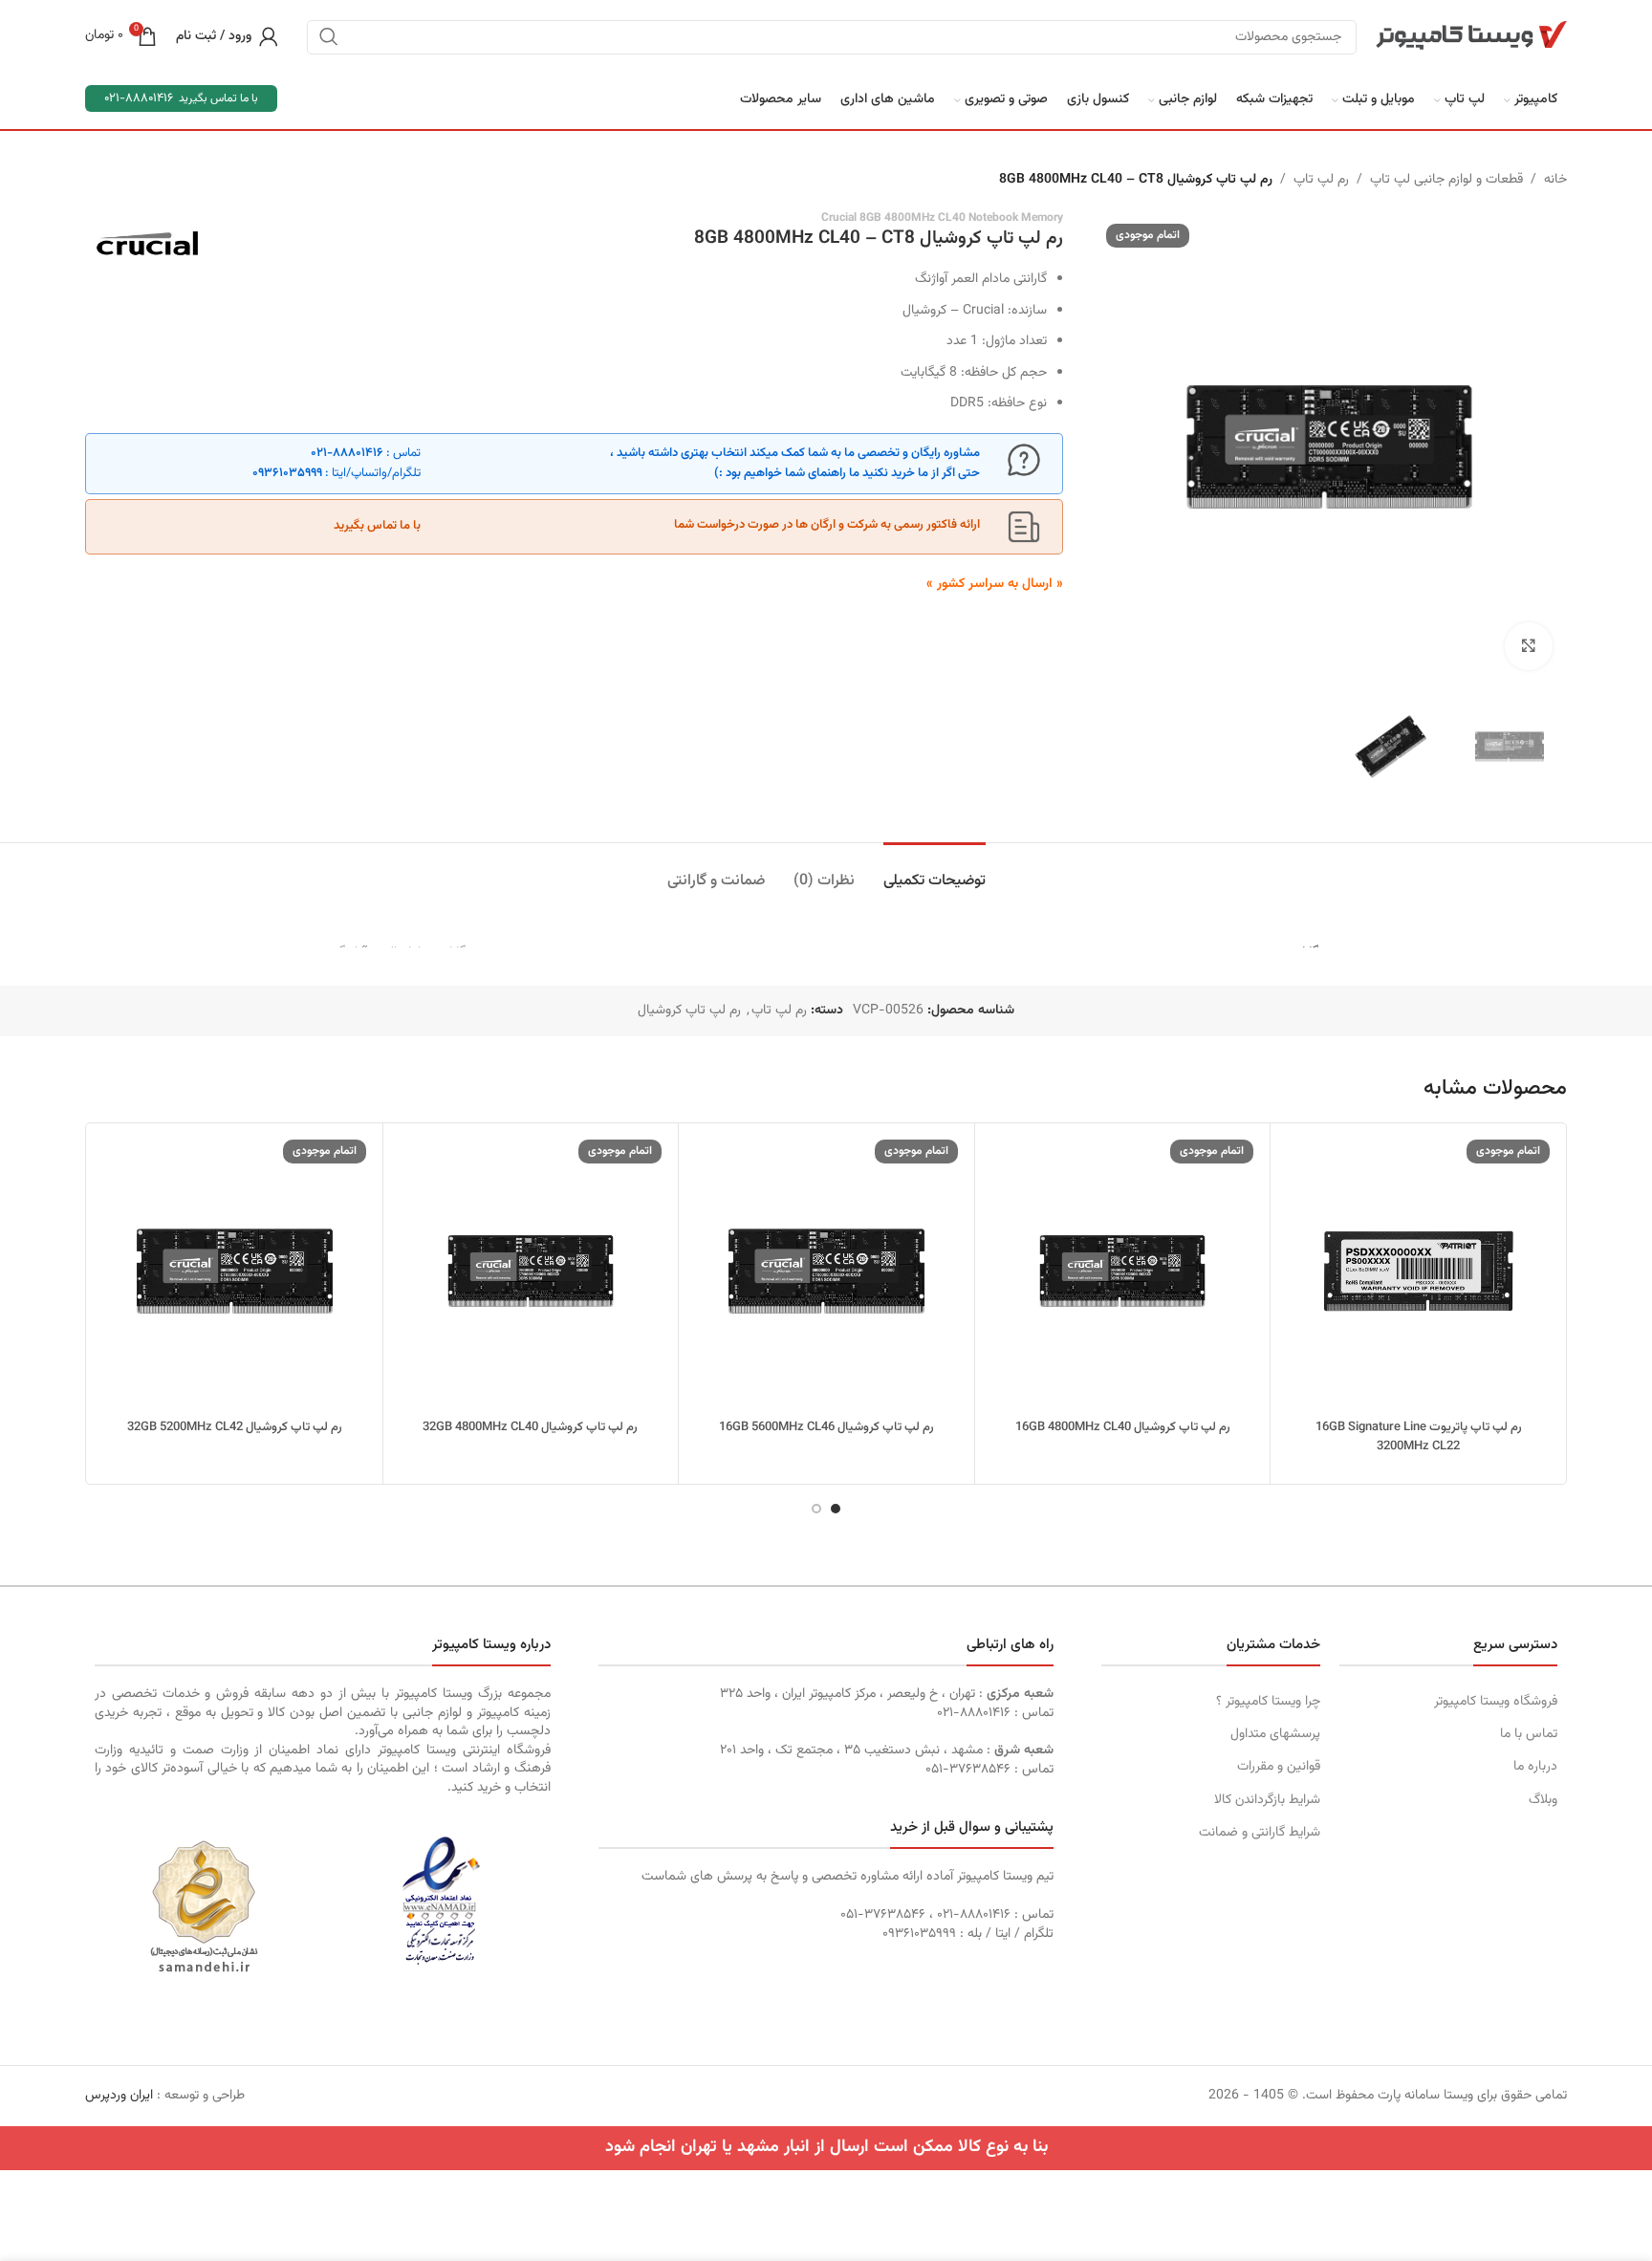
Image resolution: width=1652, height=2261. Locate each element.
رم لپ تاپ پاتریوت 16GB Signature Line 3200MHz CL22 (1419, 1437)
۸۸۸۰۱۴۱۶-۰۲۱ (347, 453)
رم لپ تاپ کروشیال (689, 1011)
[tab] (935, 871)
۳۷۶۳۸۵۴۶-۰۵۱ (968, 1770)
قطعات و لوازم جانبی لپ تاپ (1446, 180)
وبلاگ (1543, 1800)
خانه (1555, 180)
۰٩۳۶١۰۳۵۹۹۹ (287, 473)
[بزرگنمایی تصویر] (1529, 646)
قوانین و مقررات (1278, 1767)
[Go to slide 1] (836, 1509)
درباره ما (1535, 1767)
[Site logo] (1471, 36)
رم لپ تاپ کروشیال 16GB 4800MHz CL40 (1123, 1427)
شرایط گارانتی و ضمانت (1259, 1833)
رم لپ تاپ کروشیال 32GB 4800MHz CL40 (530, 1427)
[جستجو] (329, 36)
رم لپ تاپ (1321, 180)
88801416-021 (139, 98)
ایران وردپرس (119, 2096)
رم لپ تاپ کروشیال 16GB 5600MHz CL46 (826, 1427)
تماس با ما (1529, 1734)
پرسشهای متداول (1275, 1734)
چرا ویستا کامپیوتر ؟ (1268, 1702)
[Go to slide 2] (816, 1509)
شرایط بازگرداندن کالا (1267, 1800)
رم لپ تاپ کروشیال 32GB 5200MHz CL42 (235, 1427)
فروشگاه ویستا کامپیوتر (1496, 1702)
